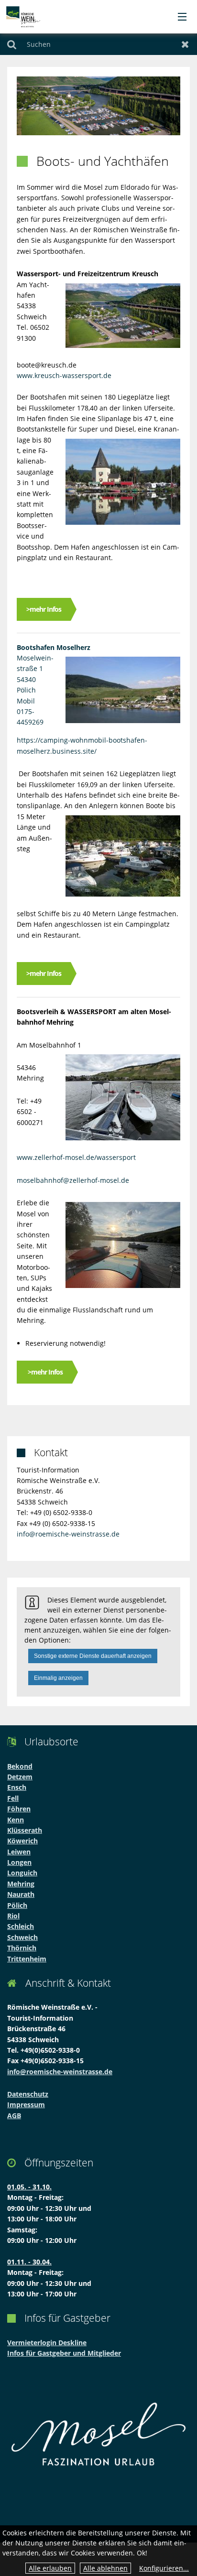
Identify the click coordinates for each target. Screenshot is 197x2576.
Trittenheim (27, 1959)
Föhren (19, 1809)
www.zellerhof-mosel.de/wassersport (76, 1157)
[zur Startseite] (23, 16)
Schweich (22, 1937)
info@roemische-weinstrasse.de (68, 1534)
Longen (19, 1862)
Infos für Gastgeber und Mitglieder (64, 2353)
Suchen (12, 44)
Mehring (21, 1884)
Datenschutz (28, 2094)
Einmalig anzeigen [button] (58, 1678)
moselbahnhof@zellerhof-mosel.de (73, 1180)
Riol (13, 1916)
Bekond (20, 1766)
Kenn (16, 1820)
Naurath (21, 1894)
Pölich (17, 1905)
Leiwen (19, 1852)
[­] (179, 17)
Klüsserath (25, 1830)
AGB (14, 2116)
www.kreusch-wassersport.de (64, 375)
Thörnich (22, 1948)
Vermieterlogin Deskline (47, 2343)
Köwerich (22, 1841)
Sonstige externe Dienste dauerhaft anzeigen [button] (93, 1656)
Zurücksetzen (185, 44)
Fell (13, 1798)
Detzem (20, 1777)
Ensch (17, 1787)
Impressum (26, 2105)
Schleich (21, 1926)
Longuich (22, 1873)
